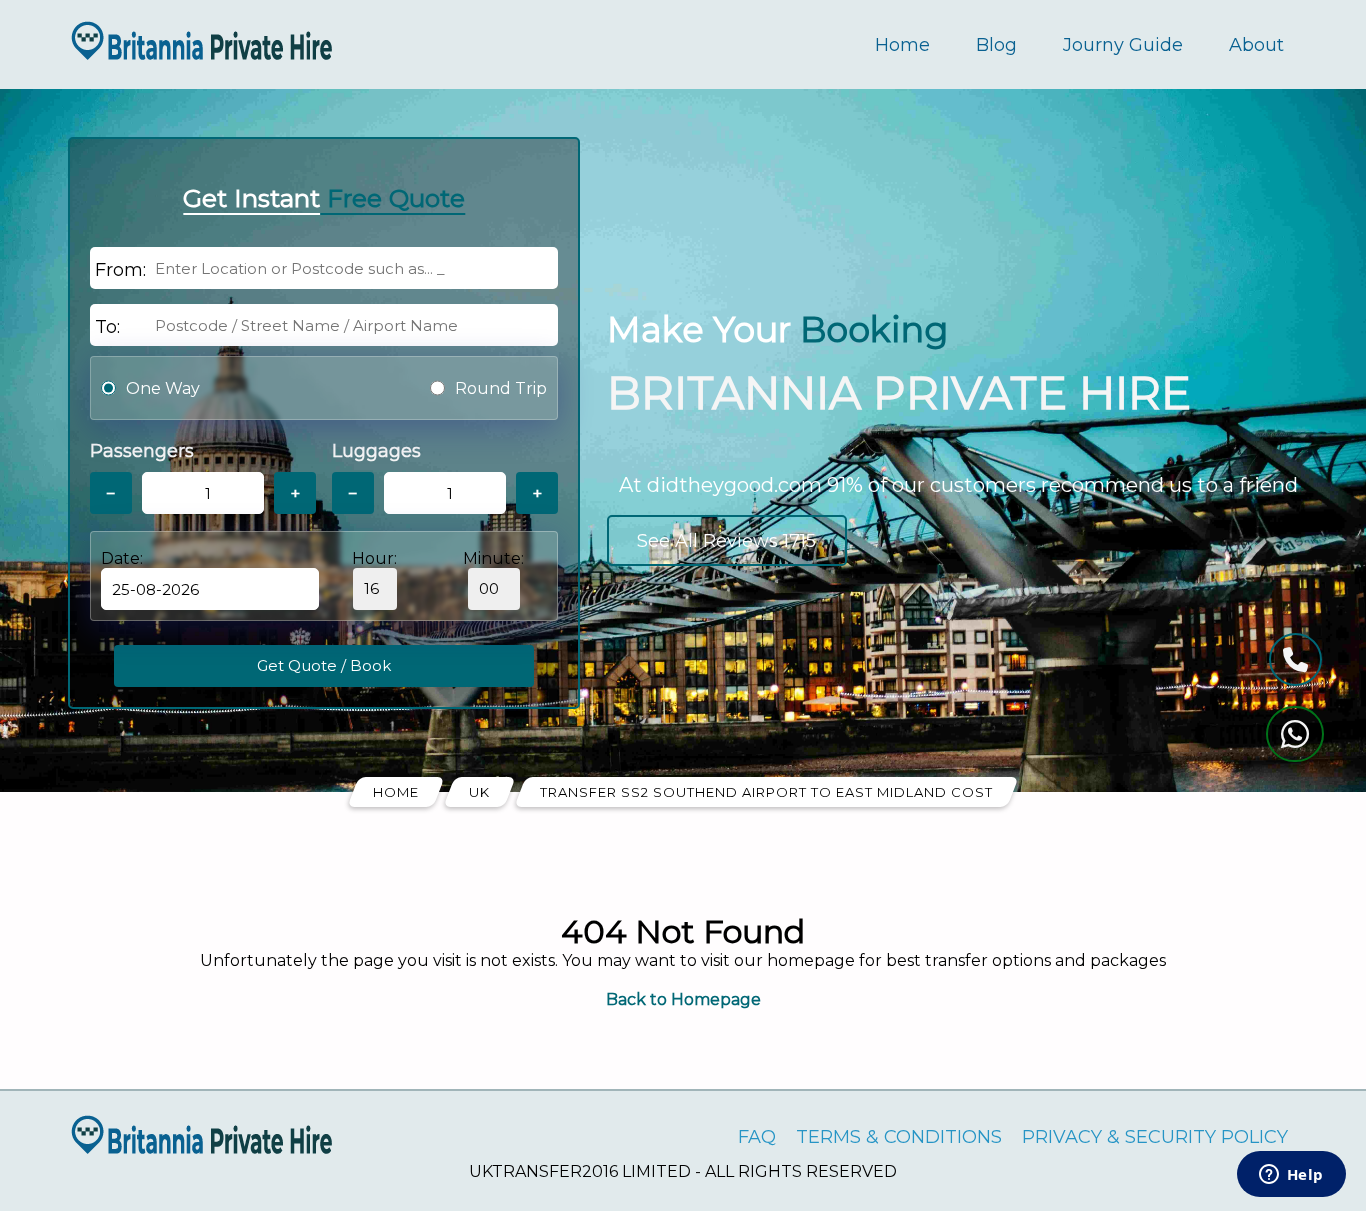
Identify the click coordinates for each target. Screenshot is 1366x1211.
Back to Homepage (683, 999)
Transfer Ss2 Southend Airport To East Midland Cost (766, 792)
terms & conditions (899, 1137)
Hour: (374, 558)
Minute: (493, 558)
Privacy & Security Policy (1155, 1137)
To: (107, 327)
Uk (479, 792)
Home (902, 45)
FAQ (757, 1137)
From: (120, 270)
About (1256, 45)
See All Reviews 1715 (726, 541)
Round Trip (501, 388)
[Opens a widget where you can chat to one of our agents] (1291, 1176)
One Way (163, 388)
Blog (996, 45)
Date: (122, 558)
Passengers (142, 451)
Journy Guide (1123, 45)
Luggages (376, 451)
